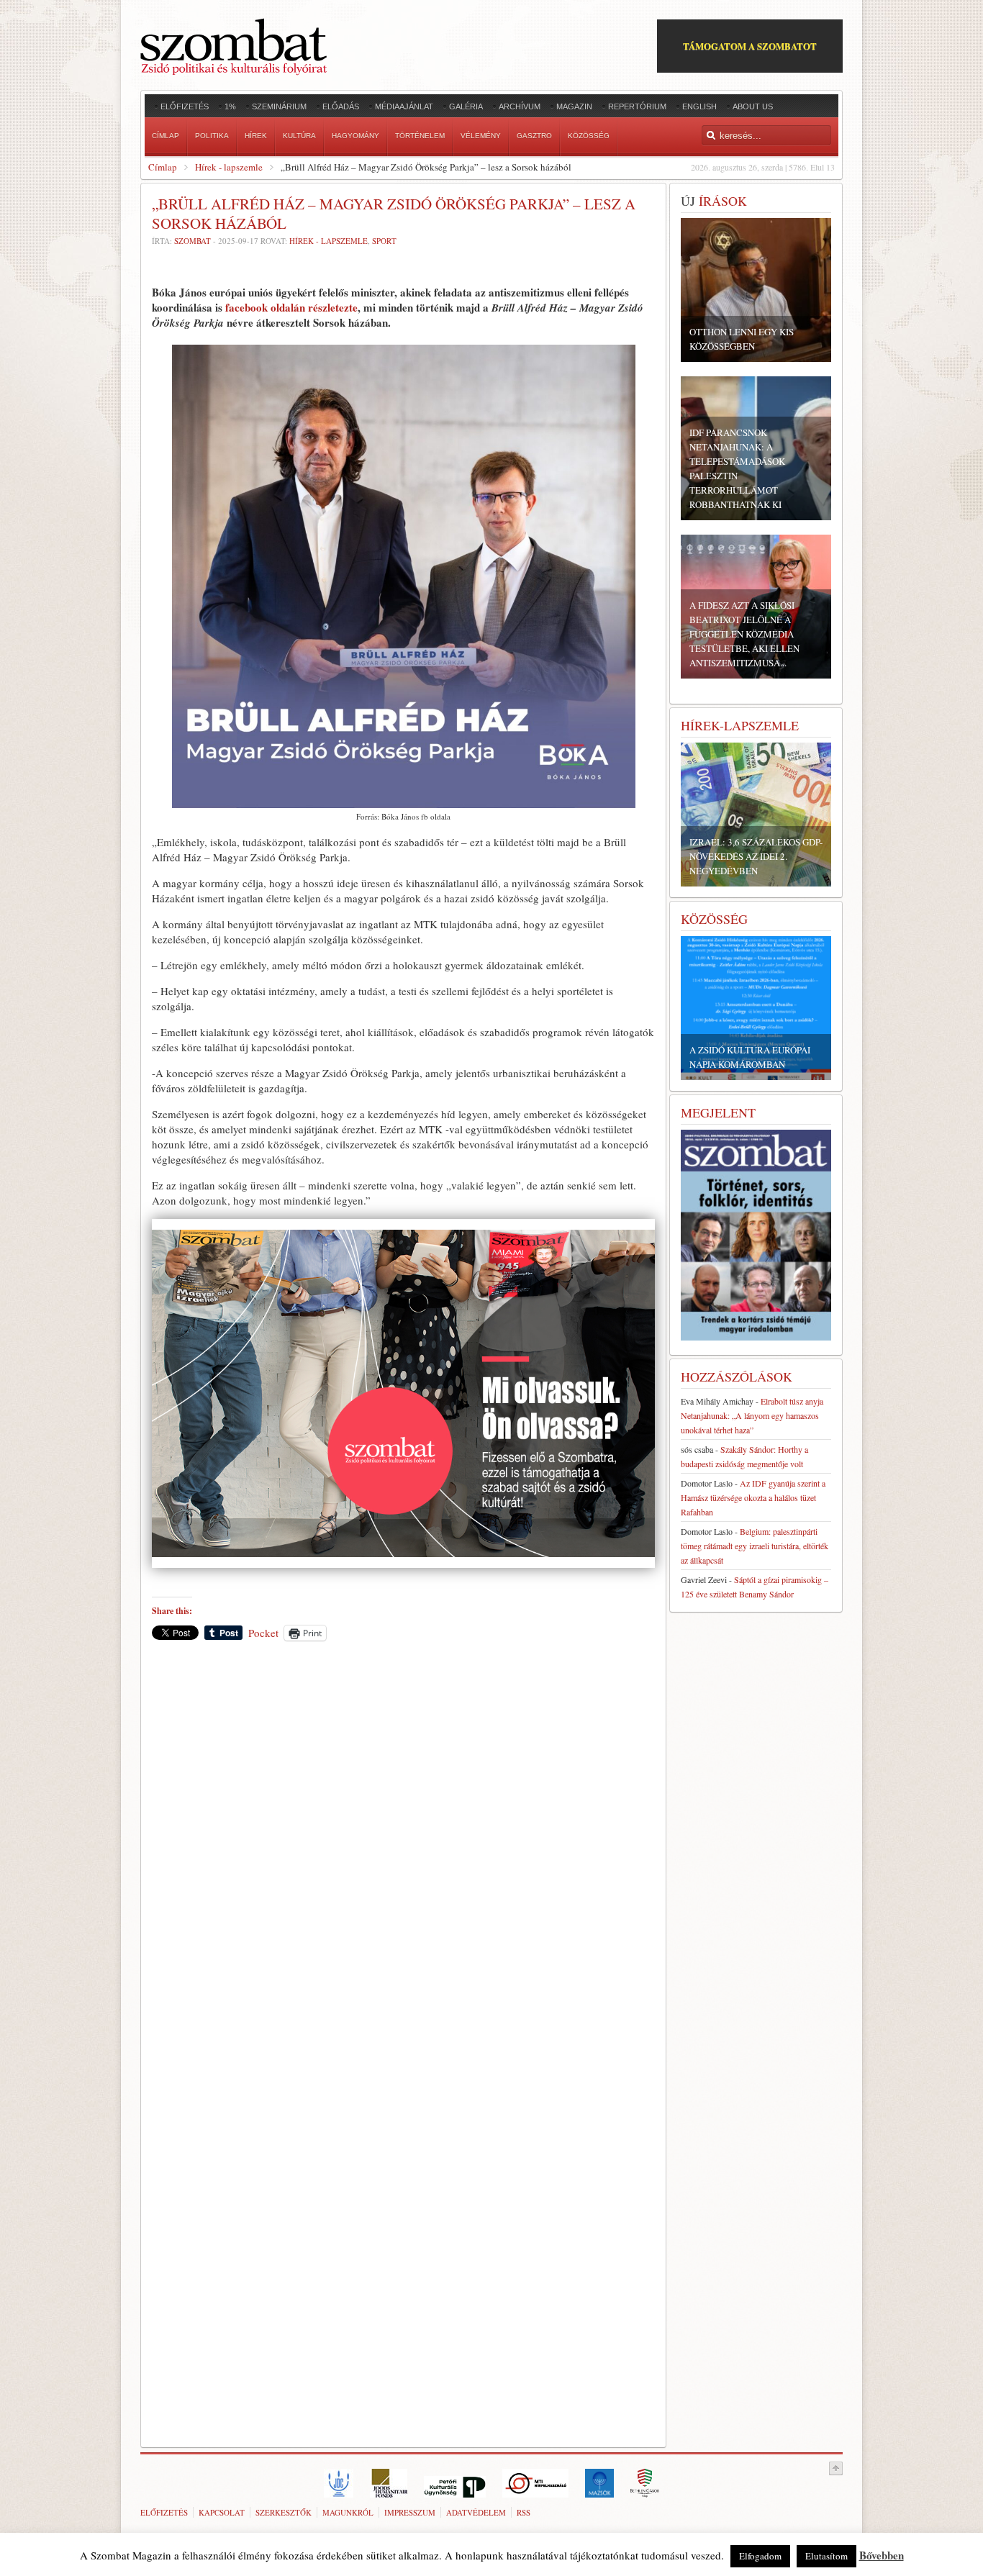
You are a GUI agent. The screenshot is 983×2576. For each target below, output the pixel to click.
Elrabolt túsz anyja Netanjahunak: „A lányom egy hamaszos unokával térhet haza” (752, 1415)
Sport (384, 241)
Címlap (163, 167)
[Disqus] (403, 1852)
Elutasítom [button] (826, 2556)
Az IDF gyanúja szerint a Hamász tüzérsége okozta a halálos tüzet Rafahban (753, 1497)
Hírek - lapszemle (229, 167)
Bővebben (882, 2555)
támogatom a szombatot (750, 46)
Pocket (263, 1633)
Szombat (192, 241)
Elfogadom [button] (760, 2556)
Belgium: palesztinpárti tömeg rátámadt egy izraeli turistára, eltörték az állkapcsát (755, 1546)
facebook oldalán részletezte (291, 307)
